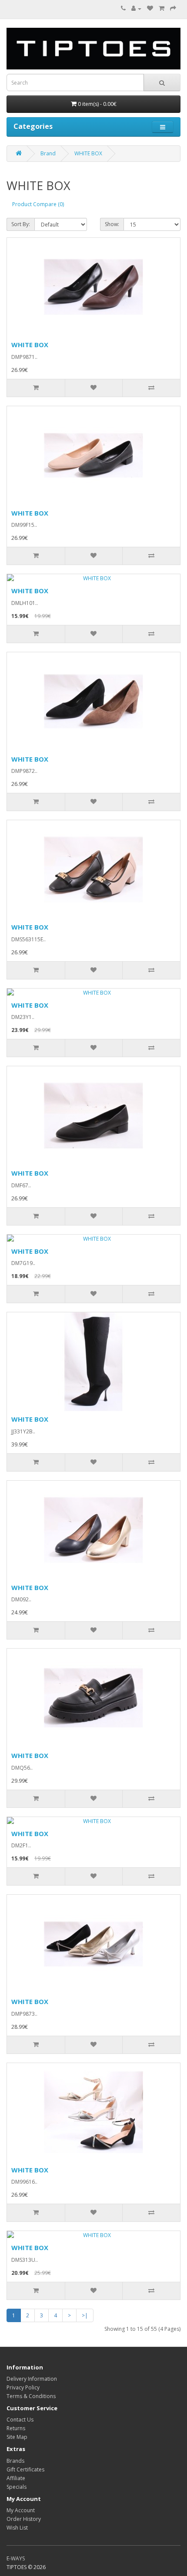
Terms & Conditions (31, 2396)
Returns (16, 2428)
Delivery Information (32, 2379)
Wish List (17, 2528)
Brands (15, 2461)
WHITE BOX (88, 153)
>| (85, 2315)
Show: (112, 224)
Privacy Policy (23, 2387)
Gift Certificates (25, 2469)
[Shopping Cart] (162, 8)
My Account (21, 2510)
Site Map (17, 2437)
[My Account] (136, 8)
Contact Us (20, 2420)
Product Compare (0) (38, 204)
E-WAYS (16, 2558)
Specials (17, 2487)
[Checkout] (173, 8)
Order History (24, 2519)
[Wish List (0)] (150, 8)
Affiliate (16, 2478)
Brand (48, 153)
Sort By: (21, 224)
